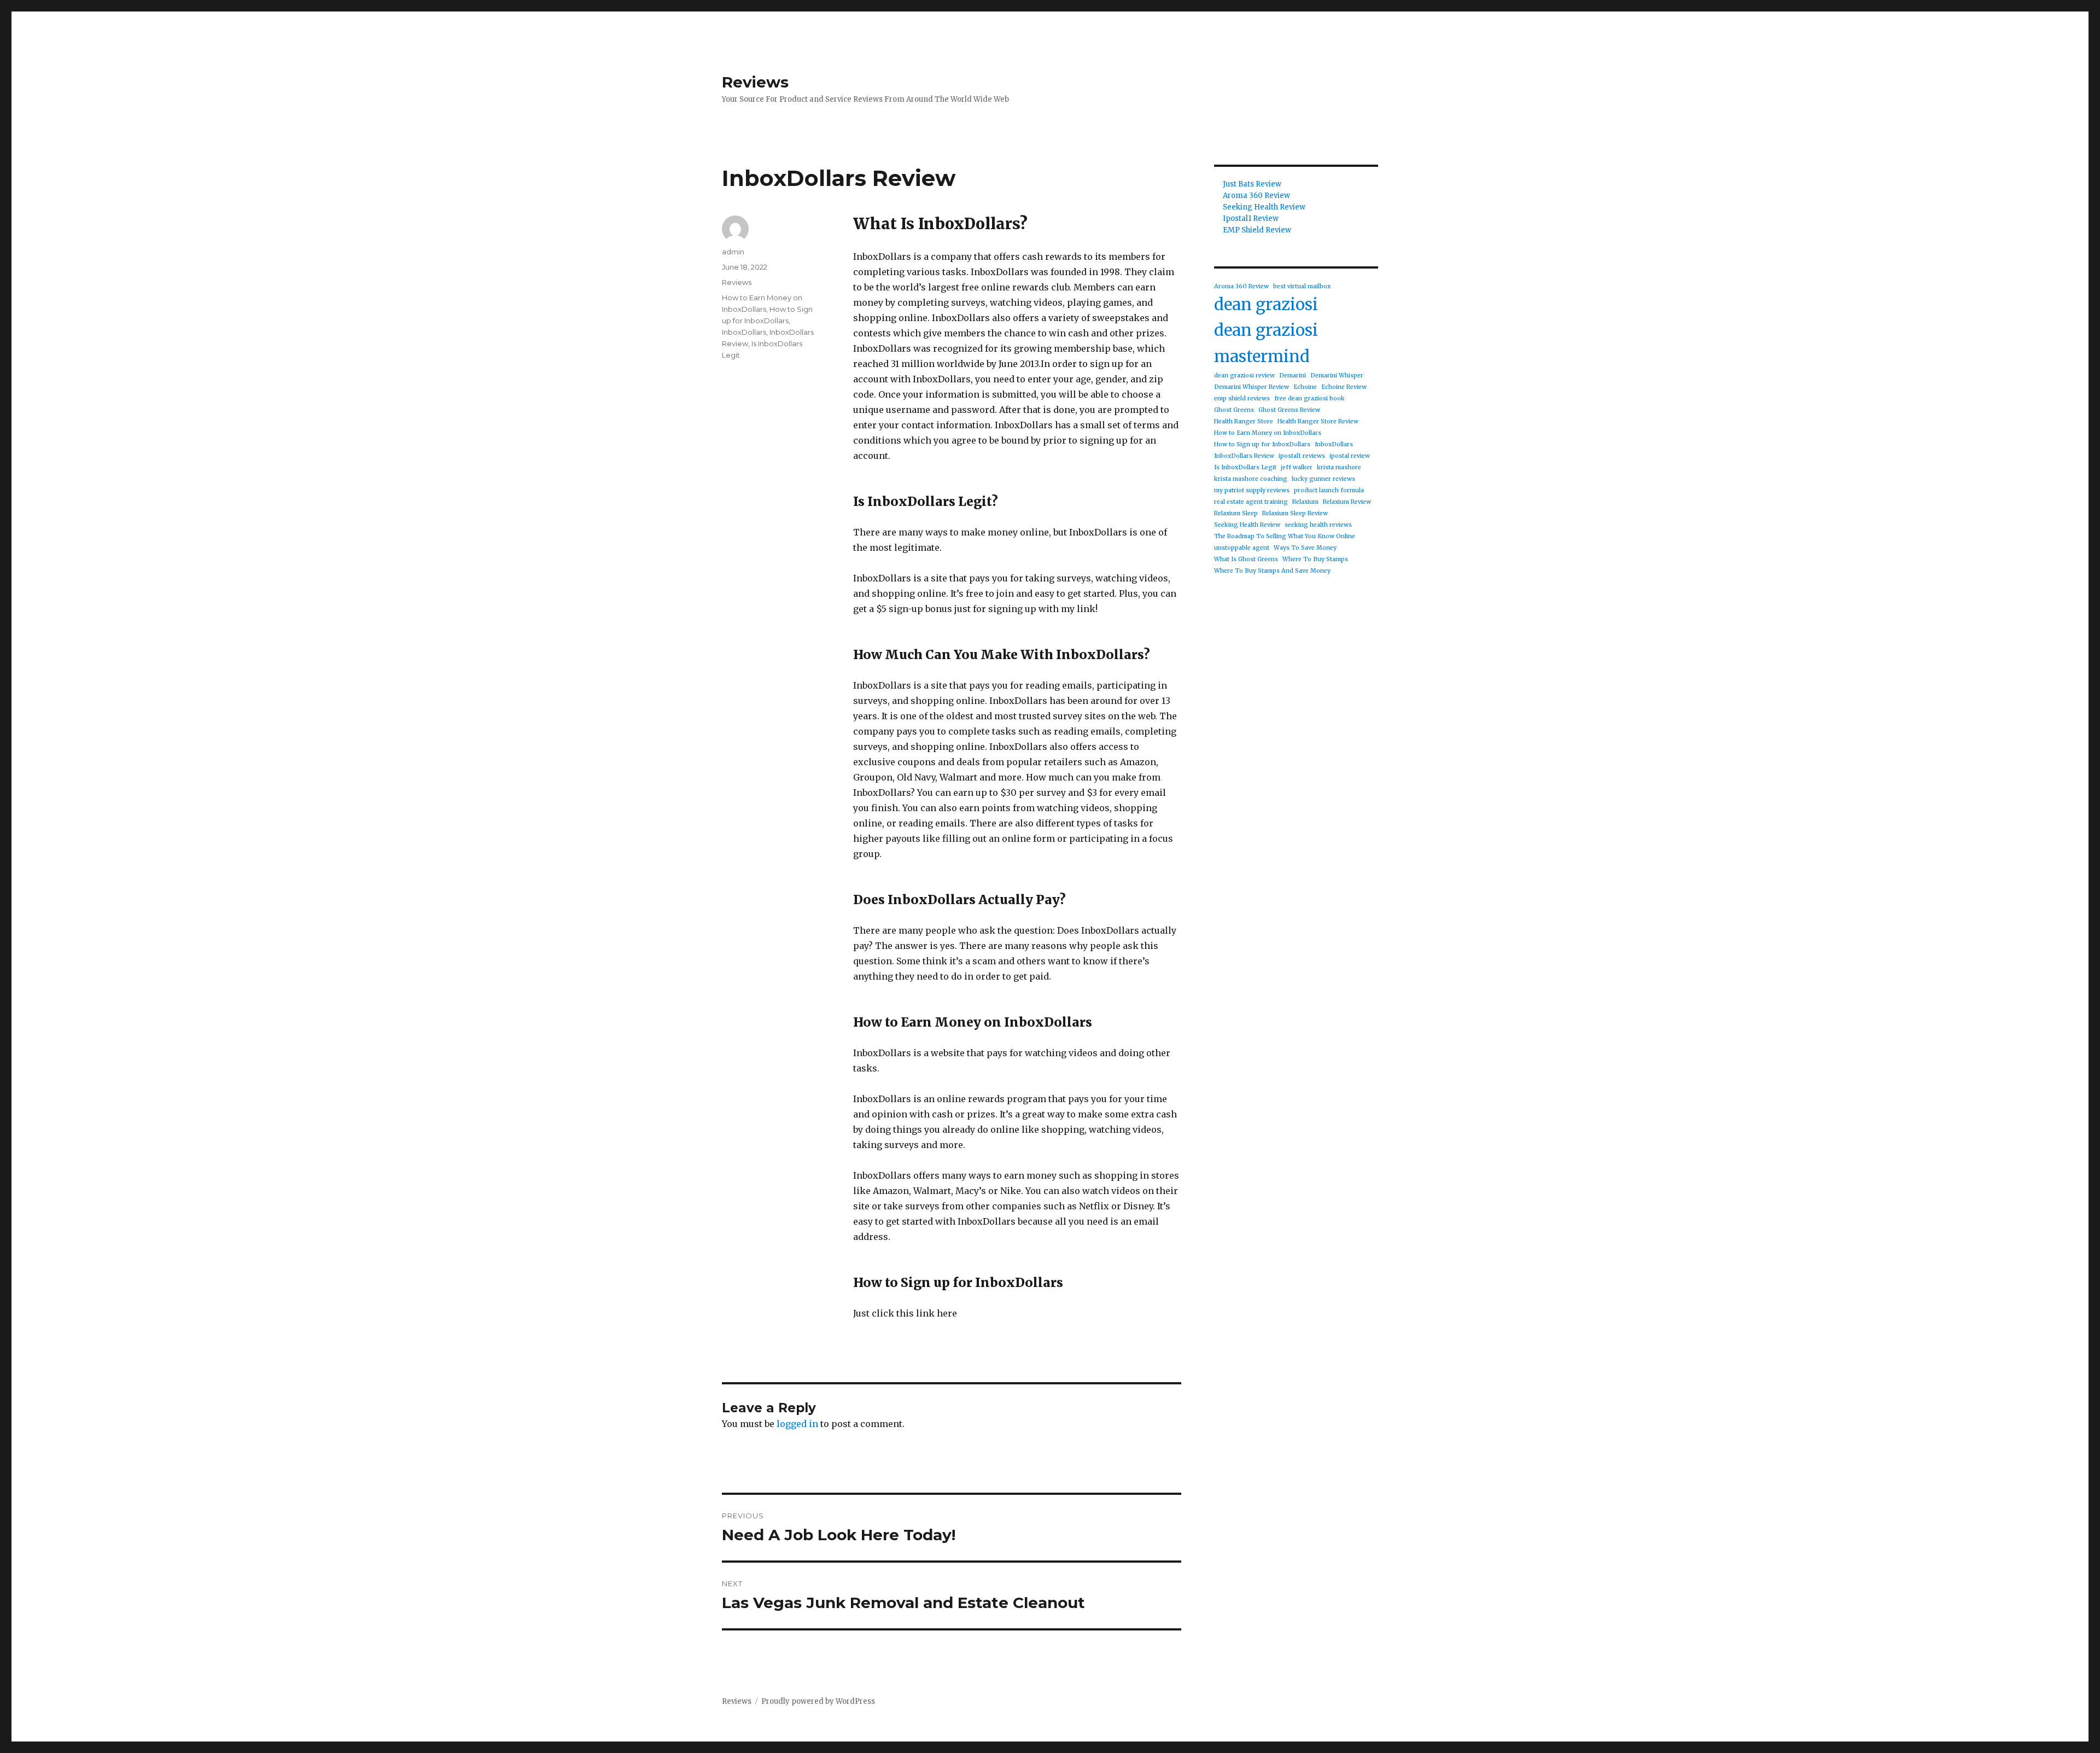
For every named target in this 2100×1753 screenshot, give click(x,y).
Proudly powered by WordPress (818, 1701)
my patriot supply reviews (1252, 490)
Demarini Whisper (1337, 375)
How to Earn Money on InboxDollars (1268, 433)
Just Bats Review (1252, 184)
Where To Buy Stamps (1315, 559)
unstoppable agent (1242, 548)
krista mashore (1339, 467)
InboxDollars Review (1244, 456)
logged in (797, 1424)
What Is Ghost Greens (1246, 559)
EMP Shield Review (1257, 230)
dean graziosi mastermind (1266, 343)
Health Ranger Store (1244, 421)
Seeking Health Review (1264, 207)
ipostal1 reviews (1302, 456)
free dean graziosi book (1309, 398)
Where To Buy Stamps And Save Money (1272, 571)
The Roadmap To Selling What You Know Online (1285, 536)
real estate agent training (1251, 502)
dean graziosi (1266, 304)
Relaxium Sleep (1236, 513)
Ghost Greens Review (1289, 410)
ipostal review (1350, 456)
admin (733, 252)
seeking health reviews (1318, 525)
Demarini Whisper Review (1252, 387)
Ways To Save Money (1305, 548)
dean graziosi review (1244, 375)
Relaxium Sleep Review (1295, 513)
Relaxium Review (1347, 502)
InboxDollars (744, 332)
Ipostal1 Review (1251, 219)
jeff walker (1297, 467)
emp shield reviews (1242, 398)
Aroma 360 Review (1256, 196)
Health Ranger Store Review (1318, 421)
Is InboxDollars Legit (1245, 467)
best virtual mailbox (1302, 286)
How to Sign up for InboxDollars (1262, 444)
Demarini (1293, 375)
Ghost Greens (1234, 410)
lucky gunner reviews (1323, 479)
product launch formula (1329, 490)
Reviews (755, 82)
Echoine (1305, 387)
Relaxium (1305, 502)
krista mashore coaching (1251, 479)
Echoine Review (1344, 387)
